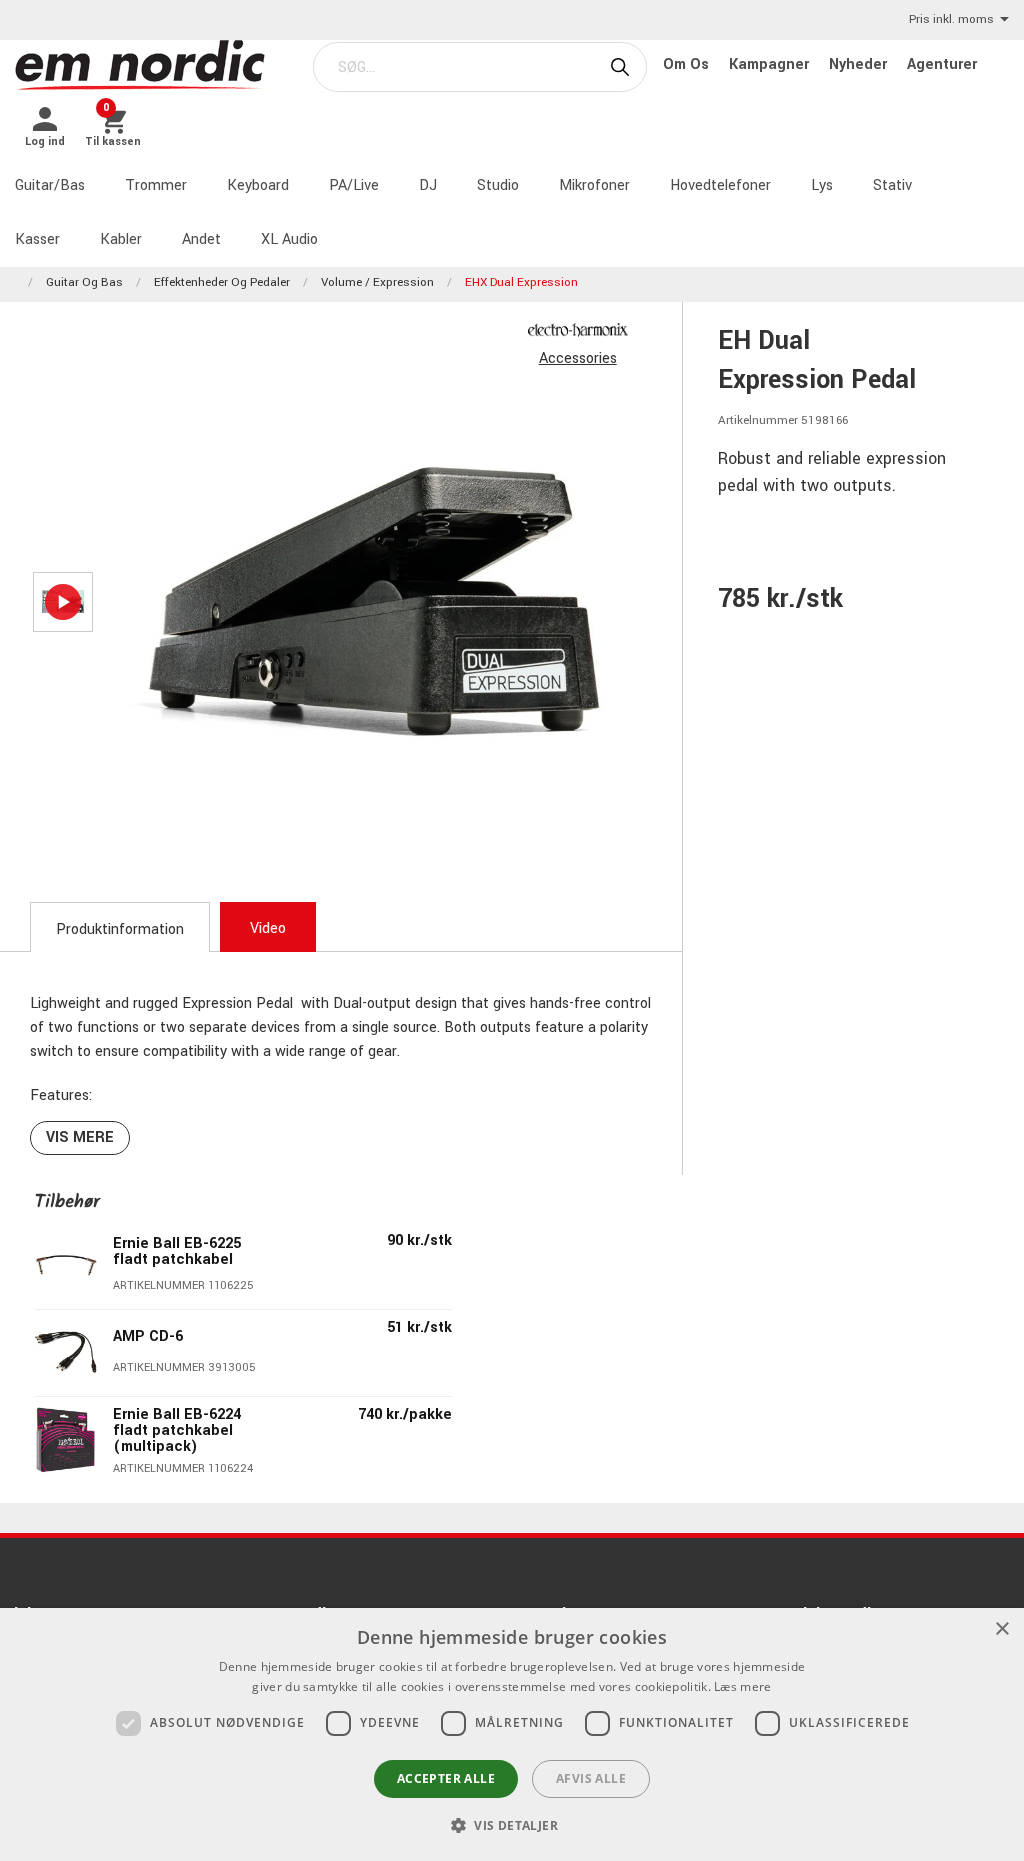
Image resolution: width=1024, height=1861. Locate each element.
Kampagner (771, 64)
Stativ (892, 185)
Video (268, 928)
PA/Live (354, 185)
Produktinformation (120, 929)
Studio (498, 185)
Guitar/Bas (50, 185)
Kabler (121, 239)
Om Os (688, 64)
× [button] (1001, 1629)
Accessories (578, 358)
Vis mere (80, 1137)
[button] (512, 1825)
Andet (201, 239)
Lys (822, 185)
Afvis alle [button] (591, 1778)
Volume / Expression (377, 282)
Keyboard (258, 185)
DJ (428, 185)
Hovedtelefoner (720, 185)
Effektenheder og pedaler (222, 282)
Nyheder (860, 64)
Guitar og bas (84, 282)
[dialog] (512, 1734)
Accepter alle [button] (446, 1778)
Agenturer (942, 64)
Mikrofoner (594, 185)
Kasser (37, 239)
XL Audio (289, 239)
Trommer (156, 185)
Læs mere (742, 1686)
